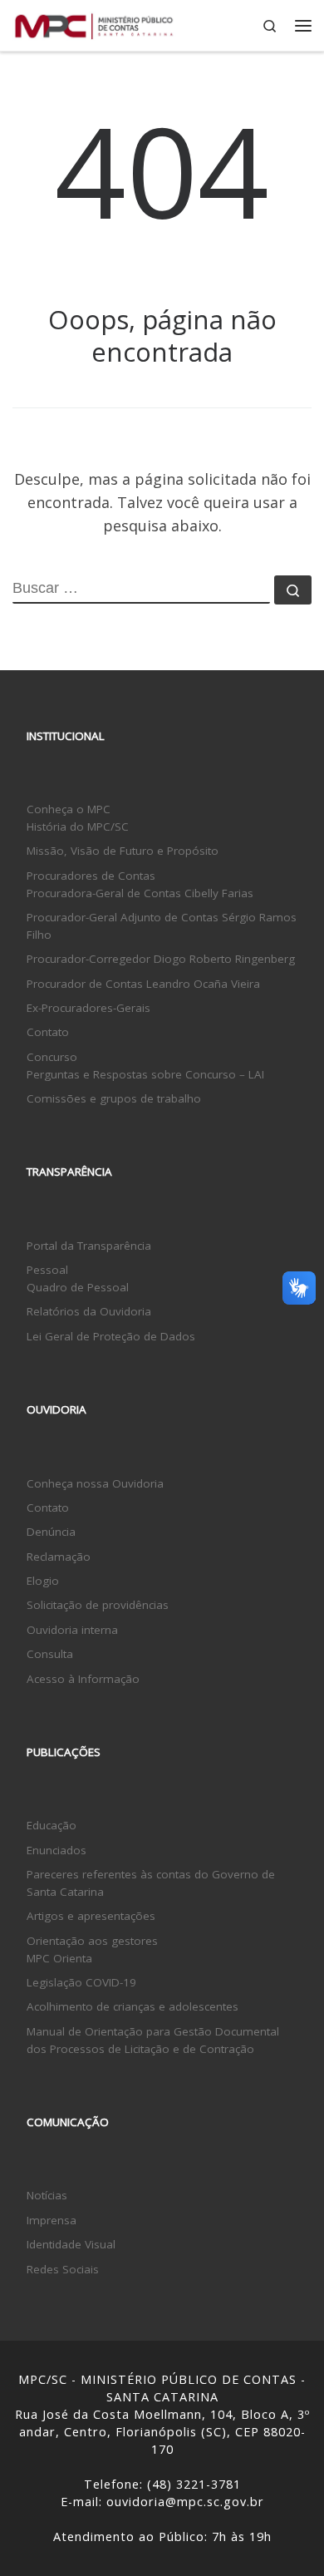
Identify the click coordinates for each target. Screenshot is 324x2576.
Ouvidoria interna (72, 1630)
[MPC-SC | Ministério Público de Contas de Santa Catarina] (94, 24)
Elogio (43, 1581)
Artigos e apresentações (91, 1916)
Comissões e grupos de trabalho (114, 1098)
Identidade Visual (71, 2244)
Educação (52, 1825)
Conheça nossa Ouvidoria (95, 1483)
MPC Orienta (59, 1958)
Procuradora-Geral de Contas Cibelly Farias (140, 893)
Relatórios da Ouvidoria (89, 1311)
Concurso (52, 1057)
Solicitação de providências (98, 1605)
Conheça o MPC (69, 809)
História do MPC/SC (78, 827)
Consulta (50, 1654)
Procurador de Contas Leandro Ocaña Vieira (143, 984)
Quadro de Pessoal (78, 1287)
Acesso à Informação (83, 1679)
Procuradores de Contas (91, 876)
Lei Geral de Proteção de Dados (111, 1336)
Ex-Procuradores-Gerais (88, 1008)
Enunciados (56, 1850)
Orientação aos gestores (92, 1941)
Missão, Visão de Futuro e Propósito (123, 851)
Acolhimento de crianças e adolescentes (133, 2006)
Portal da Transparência (89, 1246)
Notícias (47, 2195)
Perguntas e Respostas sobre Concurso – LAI (145, 1074)
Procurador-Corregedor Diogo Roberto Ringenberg (161, 959)
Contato (48, 1032)
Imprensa (52, 2220)
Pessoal (47, 1270)
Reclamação (59, 1557)
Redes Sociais (63, 2269)
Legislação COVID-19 (81, 1982)
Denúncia (51, 1532)
